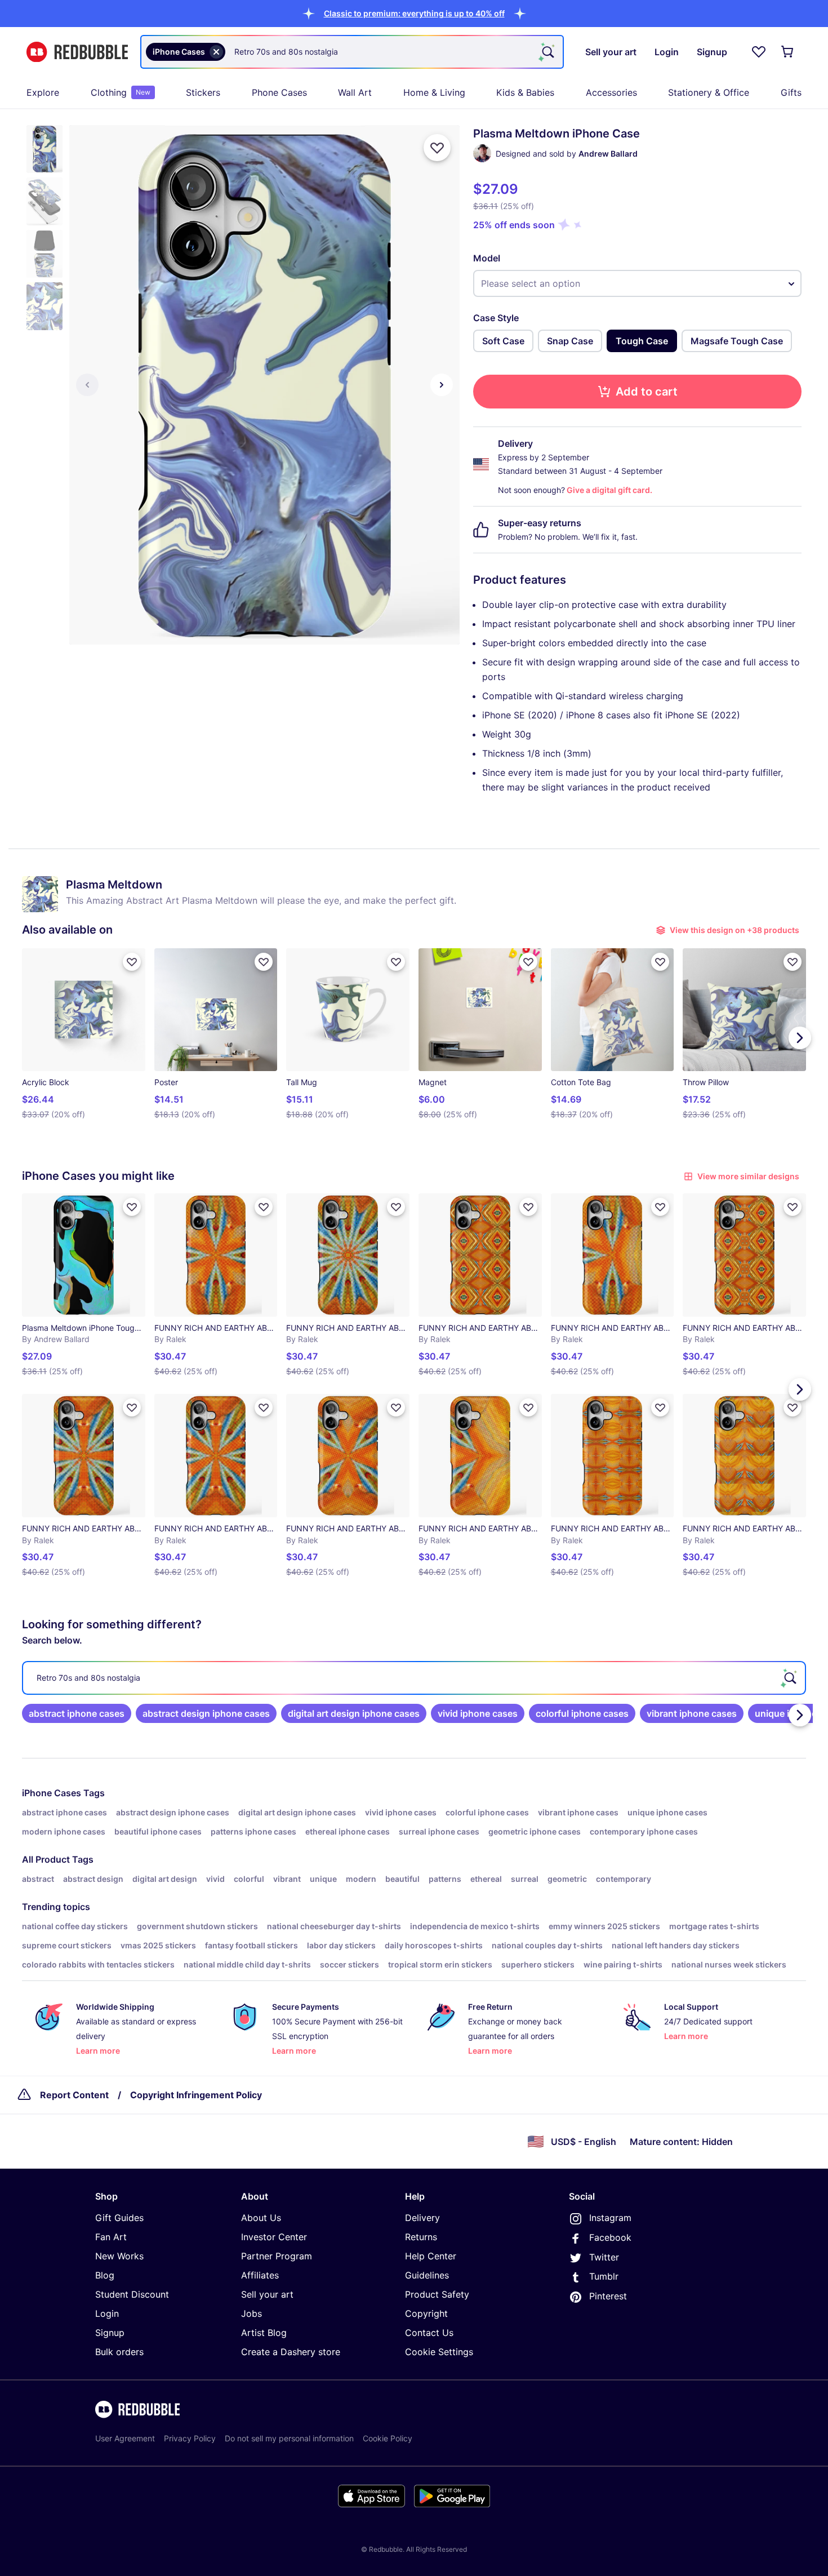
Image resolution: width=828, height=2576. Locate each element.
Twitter (604, 2257)
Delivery (422, 2218)
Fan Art (111, 2237)
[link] (77, 1713)
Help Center (431, 2256)
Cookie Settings (439, 2352)
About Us (261, 2218)
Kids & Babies (525, 92)
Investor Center (274, 2237)
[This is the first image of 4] (87, 385)
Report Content (74, 2095)
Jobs (251, 2313)
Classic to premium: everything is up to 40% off (414, 13)
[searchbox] (414, 1678)
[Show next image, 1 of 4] (442, 385)
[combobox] (352, 52)
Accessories (611, 92)
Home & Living (434, 92)
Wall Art (355, 92)
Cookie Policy (388, 2438)
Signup (110, 2333)
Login (107, 2313)
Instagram (610, 2218)
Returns (421, 2237)
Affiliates (260, 2275)
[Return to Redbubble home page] (77, 52)
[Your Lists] (759, 52)
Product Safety (437, 2294)
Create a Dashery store (291, 2352)
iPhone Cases (52, 1793)
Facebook (610, 2237)
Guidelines (427, 2275)
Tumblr (604, 2276)
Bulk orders (119, 2352)
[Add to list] (437, 148)
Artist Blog (264, 2333)
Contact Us (429, 2333)
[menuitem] (43, 92)
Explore (43, 92)
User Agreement (125, 2438)
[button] (414, 13)
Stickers (203, 92)
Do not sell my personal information (289, 2438)
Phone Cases (279, 92)
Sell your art (267, 2294)
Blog (105, 2275)
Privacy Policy (190, 2438)
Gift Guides (119, 2218)
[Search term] (547, 52)
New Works (119, 2256)
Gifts (791, 92)
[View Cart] (788, 52)
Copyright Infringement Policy (196, 2095)
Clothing (121, 92)
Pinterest (608, 2296)
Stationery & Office (709, 92)
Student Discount (132, 2294)
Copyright (426, 2313)
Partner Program (277, 2256)
